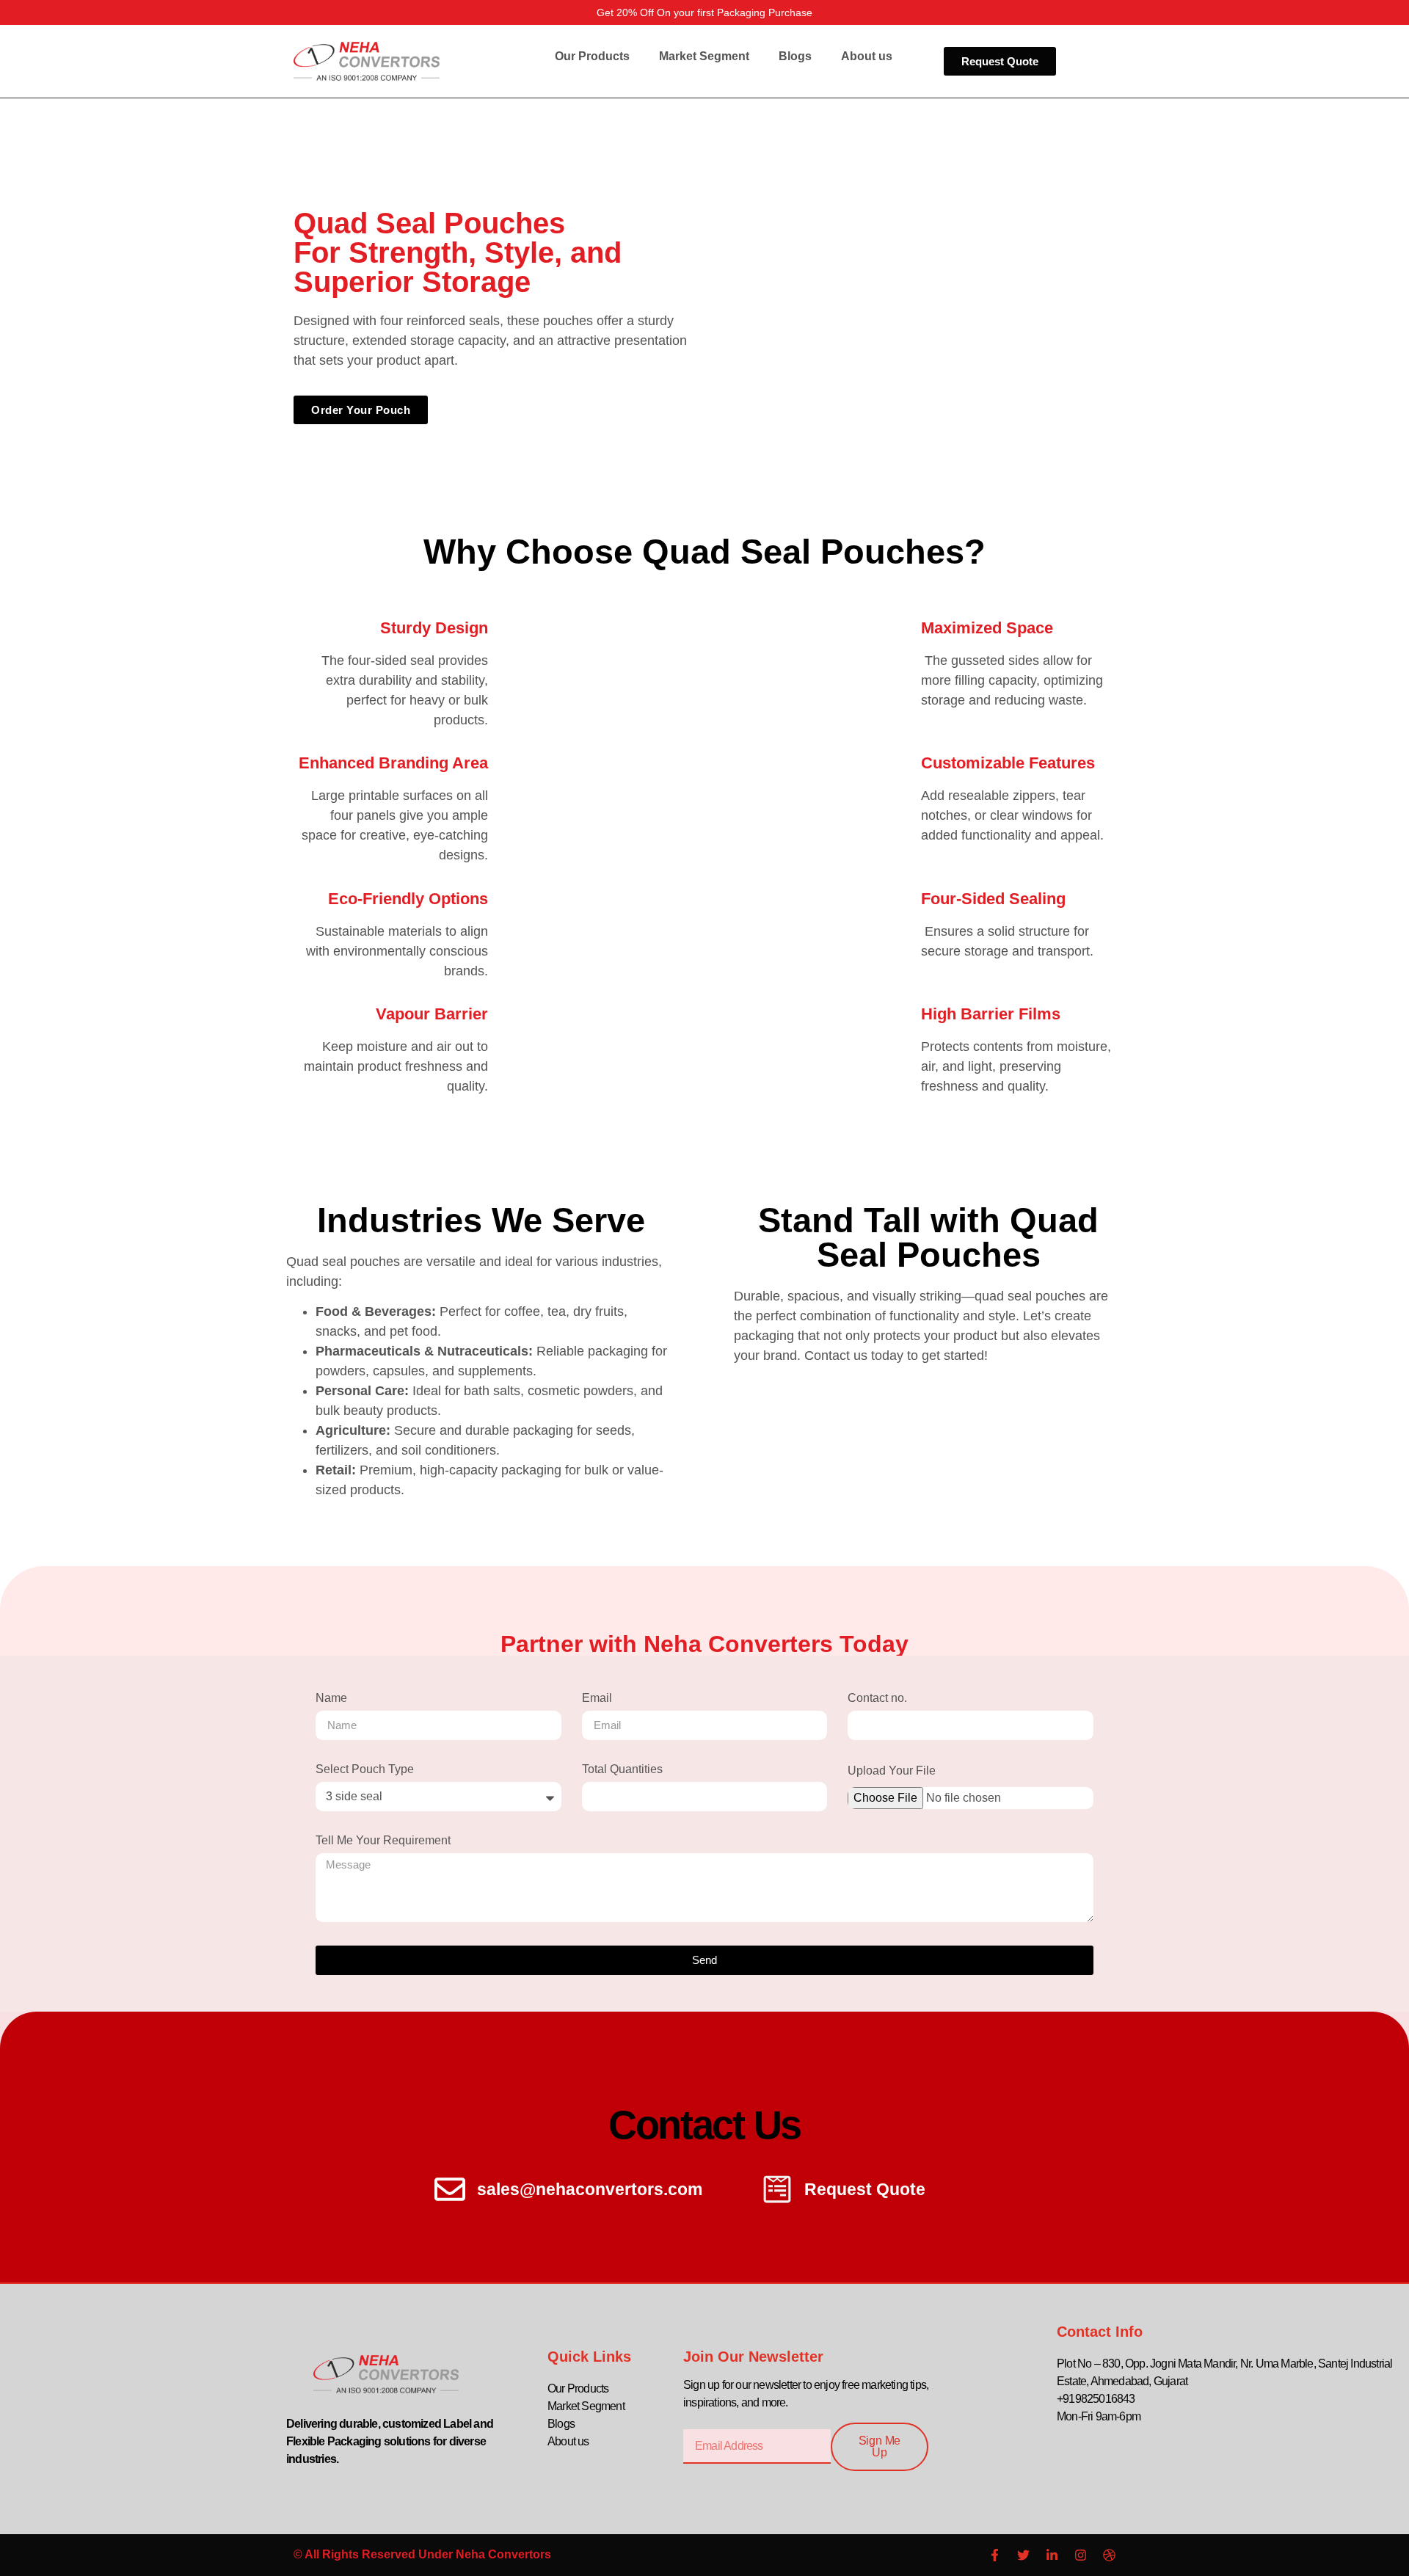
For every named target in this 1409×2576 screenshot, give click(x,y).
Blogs (795, 56)
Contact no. (877, 1698)
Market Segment (704, 56)
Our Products (592, 56)
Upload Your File (892, 1771)
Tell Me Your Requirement (383, 1841)
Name (331, 1698)
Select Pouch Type (365, 1769)
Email (597, 1698)
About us (867, 56)
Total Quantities (622, 1769)
